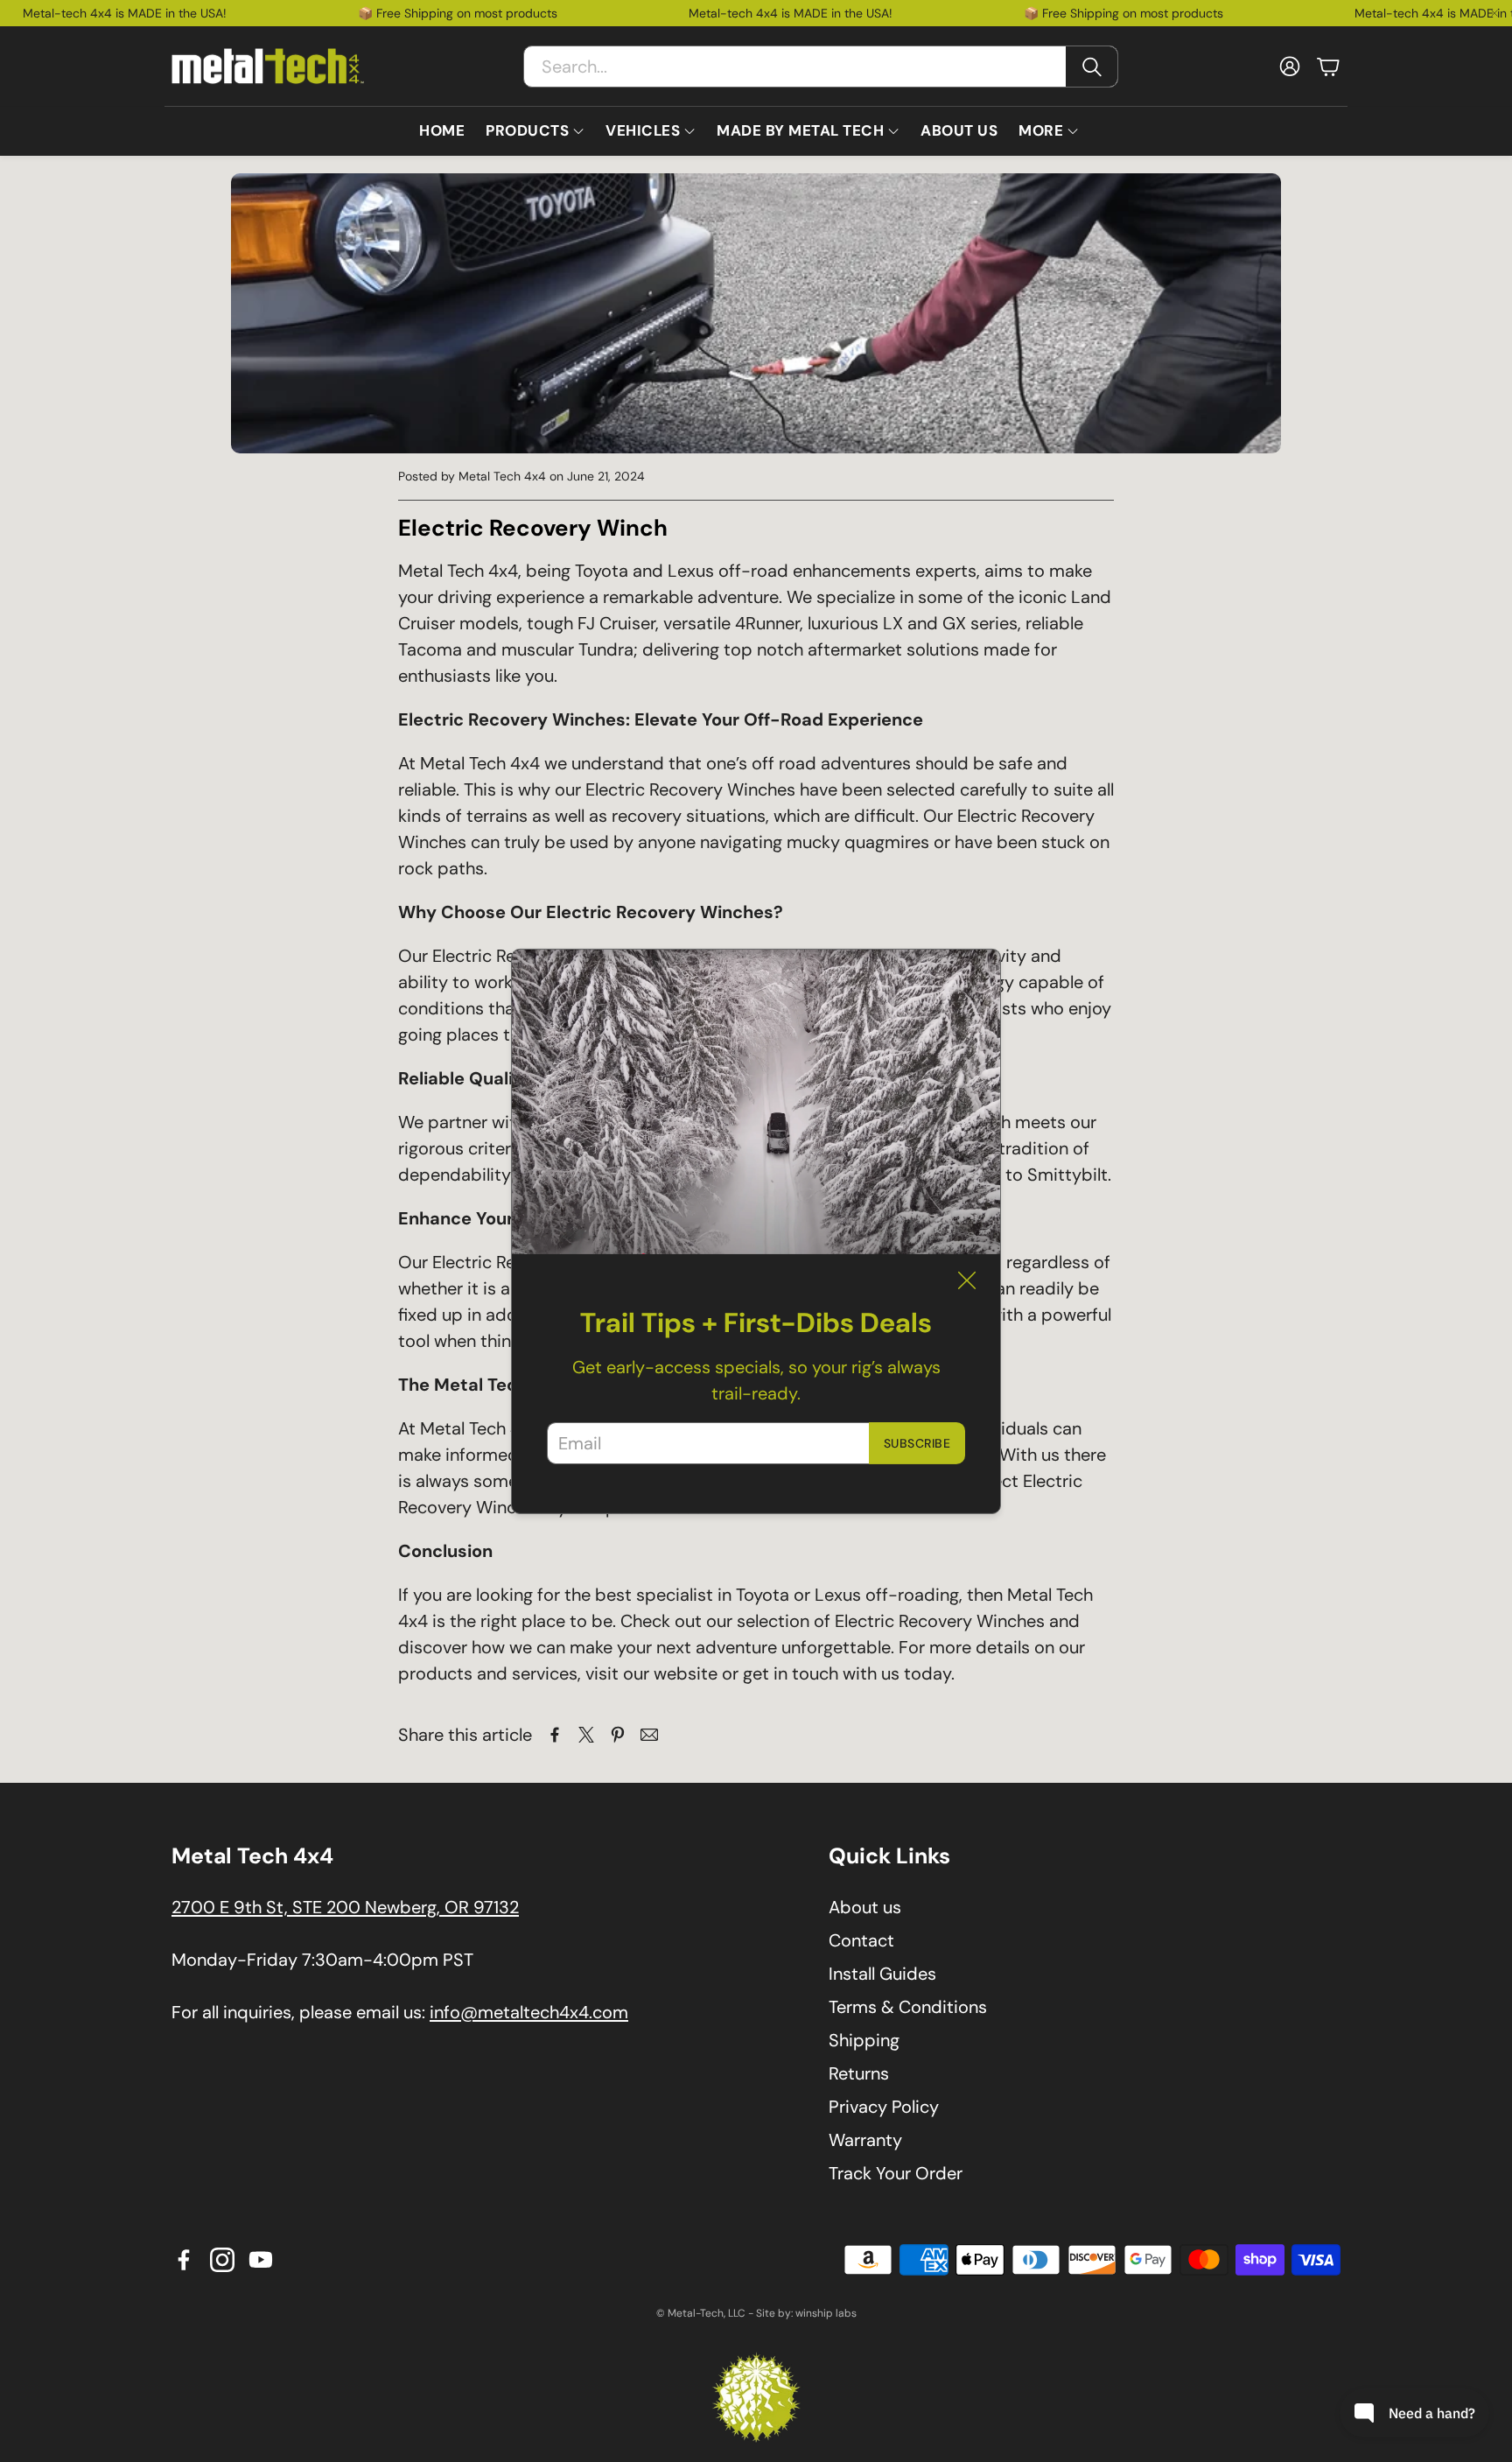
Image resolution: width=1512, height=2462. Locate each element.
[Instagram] (222, 2260)
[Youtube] (261, 2260)
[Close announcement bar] (1494, 13)
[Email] (649, 1735)
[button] (821, 67)
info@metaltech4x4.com (529, 2012)
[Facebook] (184, 2260)
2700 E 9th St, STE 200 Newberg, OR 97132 (345, 1907)
